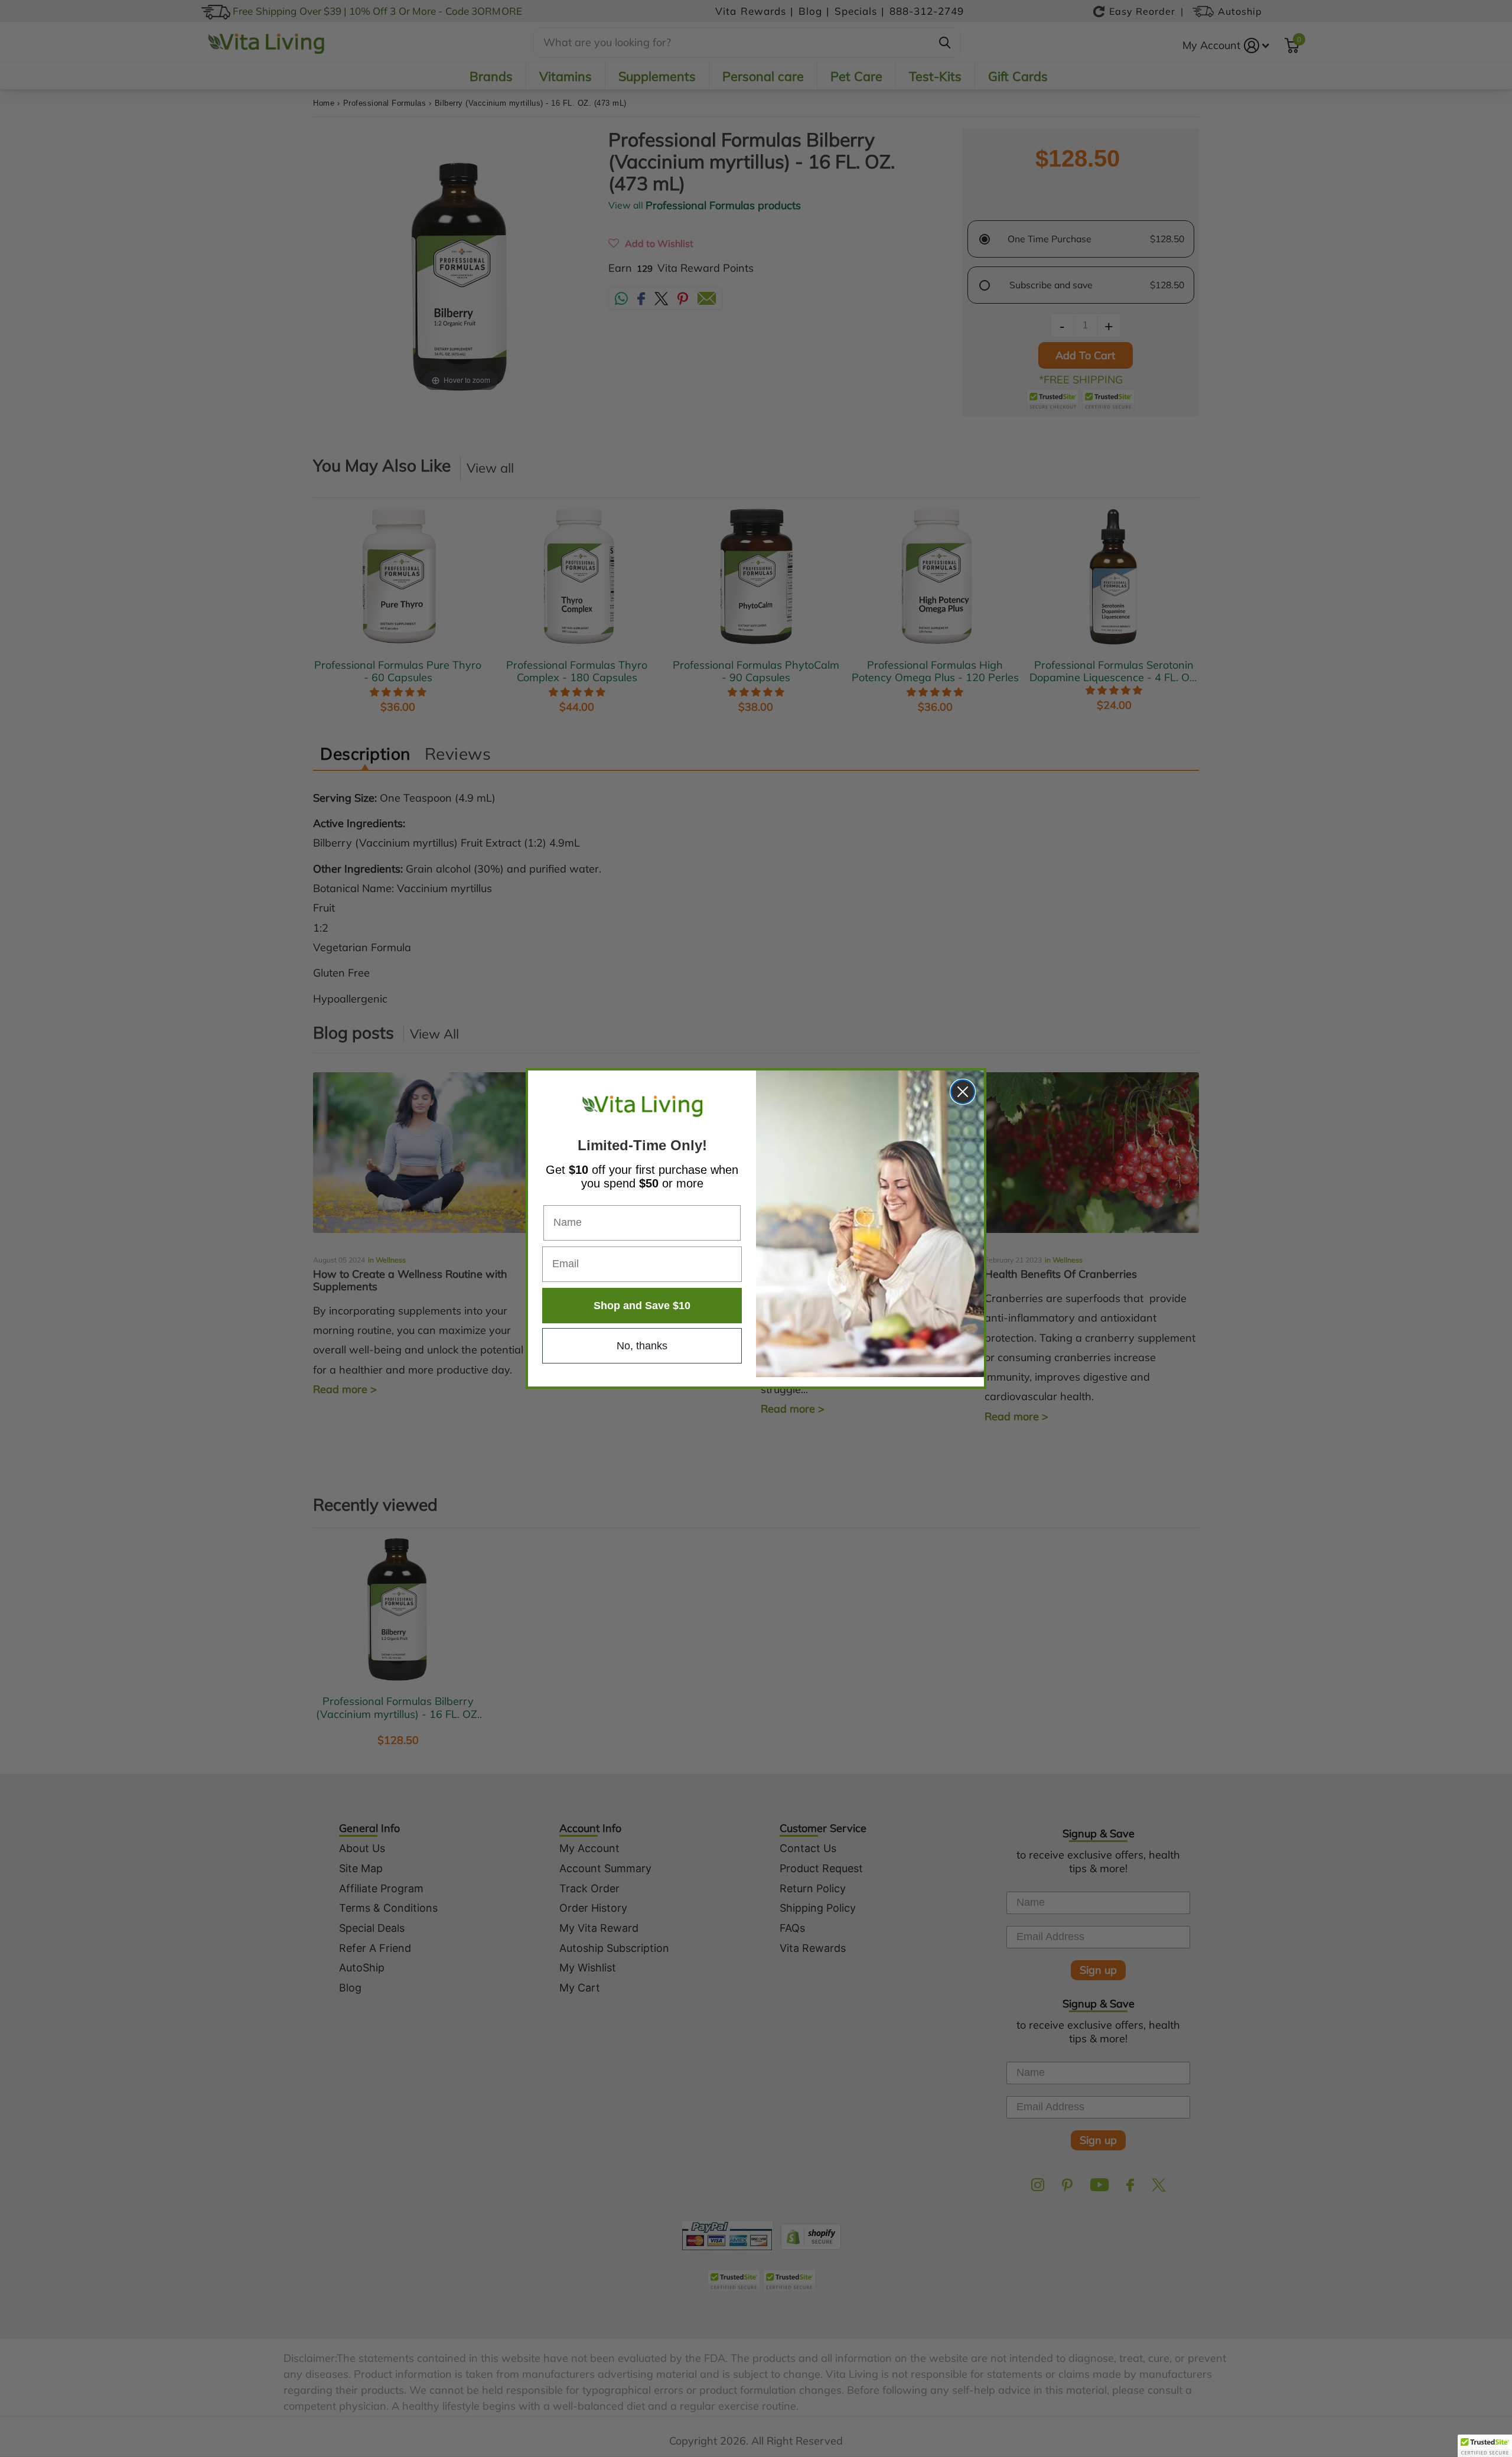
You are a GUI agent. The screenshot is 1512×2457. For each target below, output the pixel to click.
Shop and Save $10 (642, 1306)
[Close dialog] (963, 1092)
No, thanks (642, 1346)
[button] (1485, 2446)
